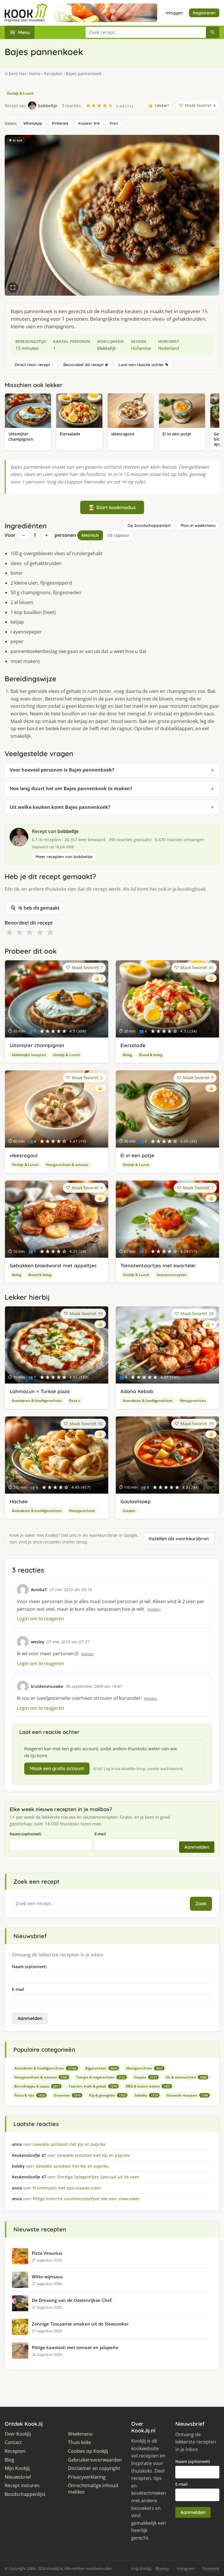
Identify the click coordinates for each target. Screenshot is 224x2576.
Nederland (169, 348)
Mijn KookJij (17, 2468)
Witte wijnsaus (47, 2277)
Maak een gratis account (57, 1768)
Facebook (211, 2568)
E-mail (100, 1834)
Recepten (53, 74)
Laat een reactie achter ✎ (143, 365)
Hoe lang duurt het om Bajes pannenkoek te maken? (71, 788)
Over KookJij (18, 2434)
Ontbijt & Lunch (20, 93)
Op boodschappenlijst (149, 525)
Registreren (204, 13)
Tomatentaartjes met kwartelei (158, 1265)
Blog (9, 2460)
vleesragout (24, 1155)
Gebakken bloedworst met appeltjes (53, 1265)
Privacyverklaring (87, 2477)
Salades (146, 2095)
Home (35, 74)
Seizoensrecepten (172, 1275)
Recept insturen (22, 2486)
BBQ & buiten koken (148, 2086)
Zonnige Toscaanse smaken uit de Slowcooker (80, 2324)
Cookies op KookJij (88, 2451)
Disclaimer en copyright (94, 2468)
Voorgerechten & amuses (67, 1165)
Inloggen (174, 13)
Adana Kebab (137, 1391)
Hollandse (141, 348)
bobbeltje (68, 831)
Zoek (201, 1903)
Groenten (67, 2095)
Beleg (127, 1055)
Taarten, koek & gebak (93, 2086)
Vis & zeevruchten (186, 2077)
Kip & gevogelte (107, 2095)
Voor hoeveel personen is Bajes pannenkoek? (62, 770)
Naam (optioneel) (25, 1834)
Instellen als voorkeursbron (179, 1538)
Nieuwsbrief (18, 2477)
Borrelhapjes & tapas (37, 2086)
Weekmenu (80, 2434)
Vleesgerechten (193, 1401)
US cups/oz (118, 535)
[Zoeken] (213, 32)
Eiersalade (133, 1045)
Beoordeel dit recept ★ (86, 365)
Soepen (129, 1511)
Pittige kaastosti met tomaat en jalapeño (75, 2347)
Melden (154, 1609)
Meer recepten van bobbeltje (64, 857)
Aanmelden (197, 1847)
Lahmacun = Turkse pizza (40, 1391)
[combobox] (146, 32)
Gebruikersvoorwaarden (95, 2460)
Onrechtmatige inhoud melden (93, 2489)
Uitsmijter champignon (37, 1045)
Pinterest (60, 123)
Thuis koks (79, 2442)
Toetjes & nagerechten (101, 2077)
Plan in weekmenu (198, 525)
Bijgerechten (101, 2068)
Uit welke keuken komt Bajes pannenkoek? (60, 807)
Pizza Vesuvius (47, 2253)
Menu (24, 32)
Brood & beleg (151, 1055)
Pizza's (74, 1401)
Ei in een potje (137, 1155)
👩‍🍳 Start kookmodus (112, 507)
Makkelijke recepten (29, 1055)
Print (114, 123)
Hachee (19, 1501)
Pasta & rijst (30, 2095)
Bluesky (162, 2568)
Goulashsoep (136, 1501)
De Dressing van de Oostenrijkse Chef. (72, 2300)
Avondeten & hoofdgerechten (37, 1401)
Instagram (186, 2568)
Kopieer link (89, 123)
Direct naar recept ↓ (34, 365)
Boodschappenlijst (25, 2494)
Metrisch (90, 535)
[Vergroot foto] (13, 287)
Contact (13, 2442)
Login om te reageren (41, 1619)
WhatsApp (33, 123)
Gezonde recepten (187, 2095)
